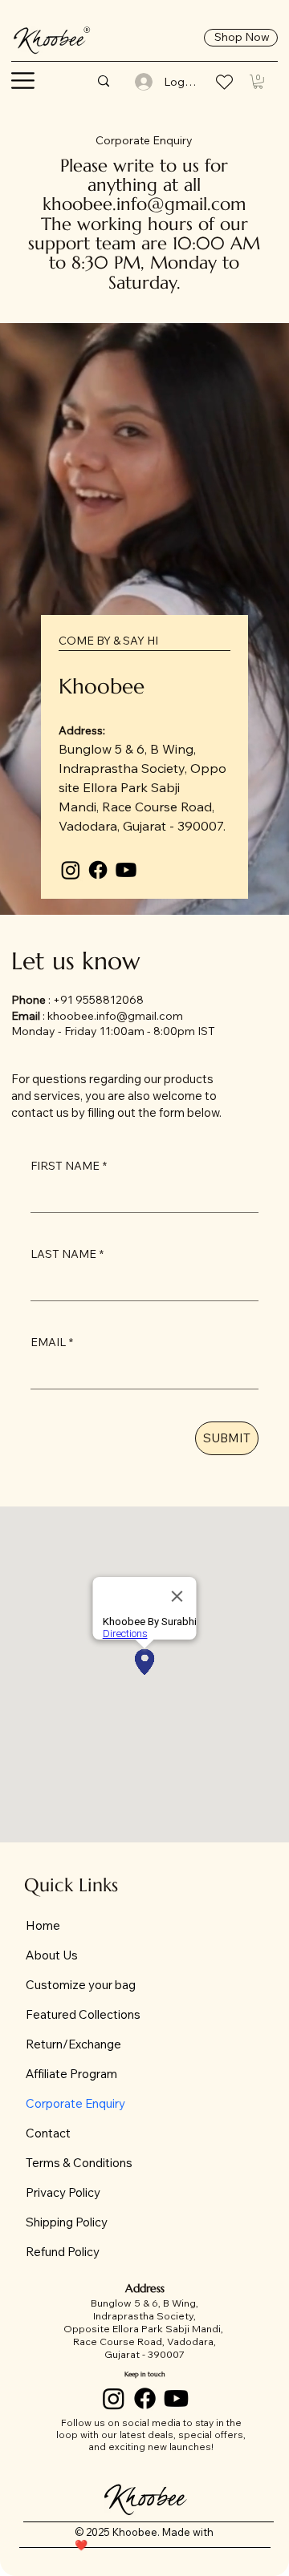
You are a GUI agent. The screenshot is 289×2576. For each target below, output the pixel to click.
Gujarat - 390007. (174, 826)
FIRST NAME (69, 1166)
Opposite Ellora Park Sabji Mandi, (142, 787)
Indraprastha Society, (124, 768)
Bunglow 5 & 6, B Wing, (127, 749)
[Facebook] (98, 870)
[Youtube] (126, 870)
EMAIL (52, 1342)
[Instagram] (71, 870)
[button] (23, 81)
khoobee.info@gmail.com (144, 204)
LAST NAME (67, 1254)
